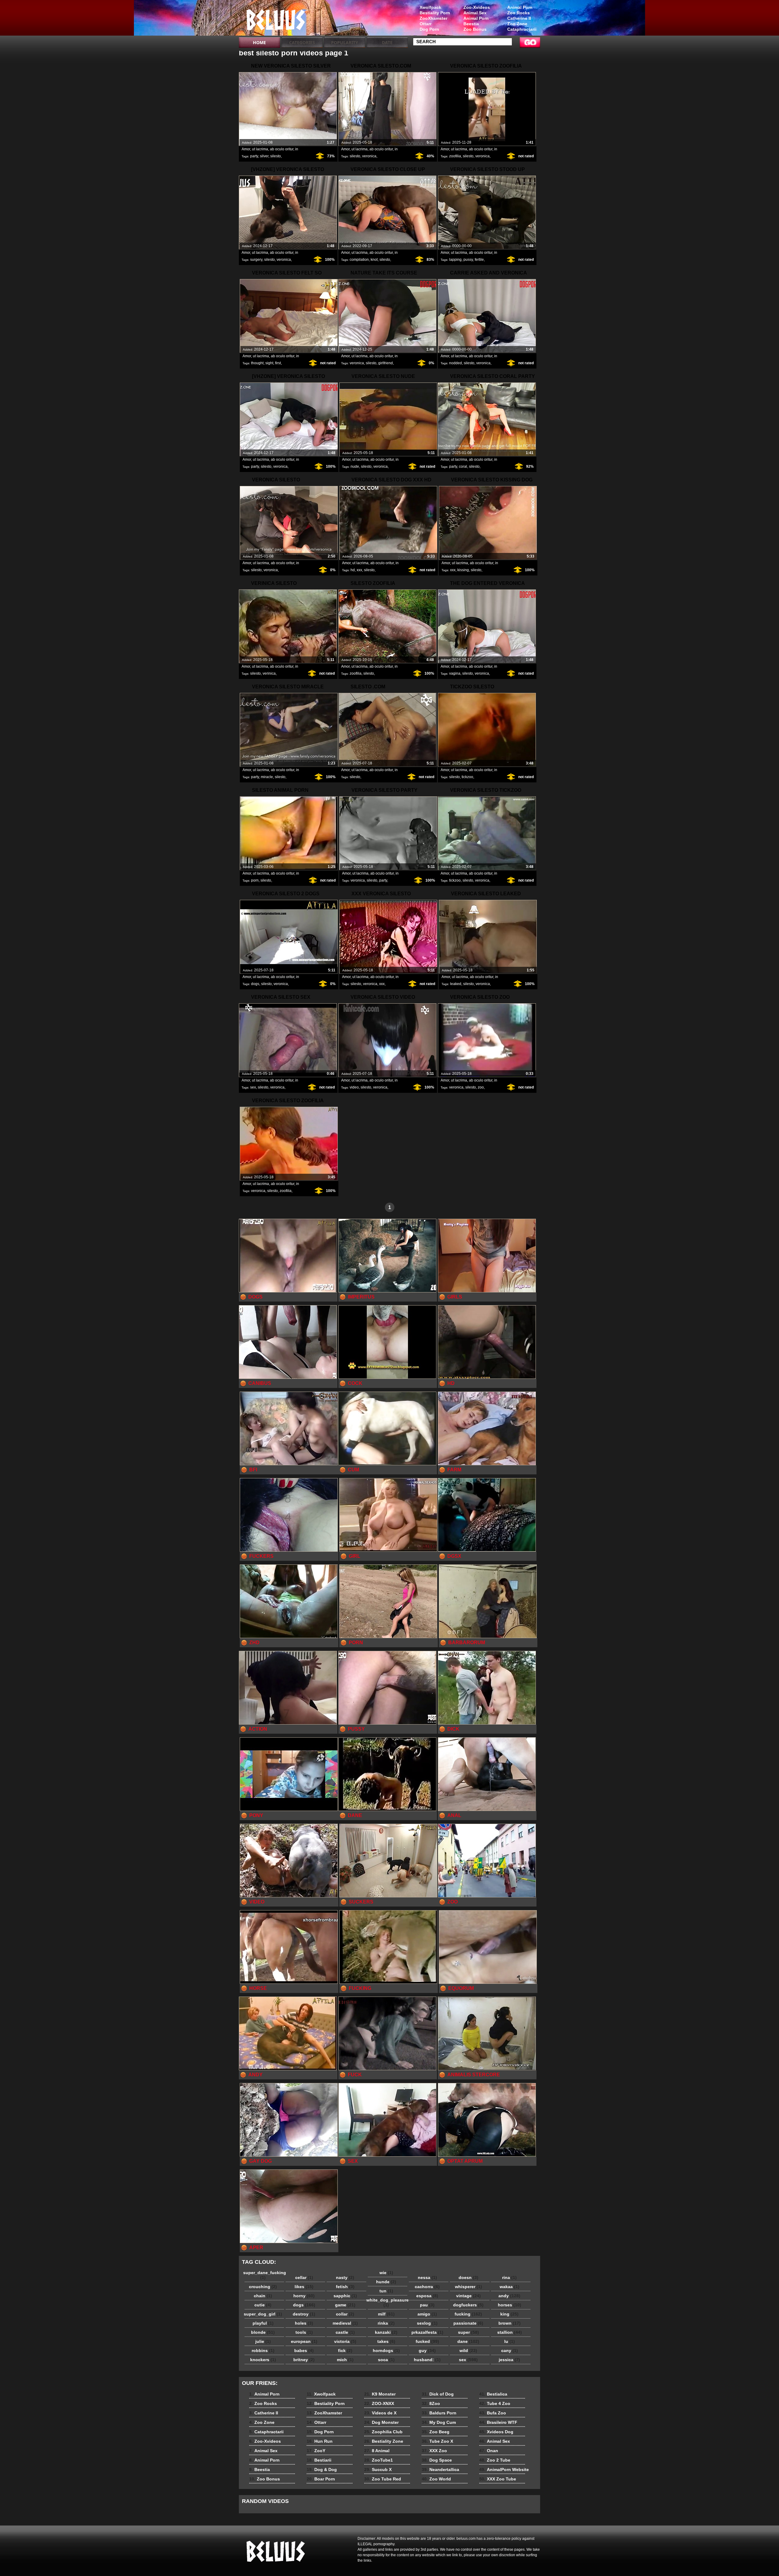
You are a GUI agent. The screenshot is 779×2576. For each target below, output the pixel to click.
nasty (345, 2277)
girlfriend (386, 363)
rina (509, 2277)
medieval (345, 2323)
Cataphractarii (522, 29)
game (345, 2305)
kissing (463, 570)
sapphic (345, 2296)
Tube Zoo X (437, 2441)
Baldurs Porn (439, 2413)
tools (304, 2332)
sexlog (427, 2323)
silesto (276, 156)
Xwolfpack (430, 7)
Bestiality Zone (384, 2441)
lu (510, 2341)
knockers (263, 2360)
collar (345, 2314)
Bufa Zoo (493, 2413)
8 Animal (377, 2451)
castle (345, 2332)
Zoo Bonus (475, 29)
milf (386, 2314)
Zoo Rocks (519, 13)
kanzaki (386, 2332)
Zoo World (436, 2479)
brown (510, 2323)
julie (263, 2341)
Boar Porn (321, 2479)
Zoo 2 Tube (495, 2460)
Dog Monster (381, 2422)
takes (386, 2341)
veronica (369, 156)
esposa (427, 2296)
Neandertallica (440, 2469)
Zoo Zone (517, 24)
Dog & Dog (322, 2469)
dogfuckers (468, 2305)
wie (386, 2273)
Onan (489, 2451)
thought (257, 363)
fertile (479, 260)
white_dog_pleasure (388, 2302)
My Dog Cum (439, 2422)
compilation (359, 260)
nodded (456, 363)
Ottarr (426, 24)
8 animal (278, 19)
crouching (263, 2287)
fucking (468, 2314)
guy (427, 2351)
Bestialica (493, 2394)
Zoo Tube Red (383, 2479)
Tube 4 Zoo (495, 2403)
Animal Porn (520, 7)
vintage (468, 2296)
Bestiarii (319, 2460)
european (304, 2341)
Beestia (471, 24)
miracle (267, 777)
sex (253, 1087)
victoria (345, 2341)
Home (259, 42)
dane (468, 2341)
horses (510, 2305)
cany (510, 2351)
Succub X (378, 2469)
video (354, 1087)
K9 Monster (380, 2394)
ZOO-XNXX (379, 2403)
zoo (481, 1087)
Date (387, 42)
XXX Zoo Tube (498, 2479)
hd (353, 570)
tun (386, 2291)
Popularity (345, 42)
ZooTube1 (379, 2460)
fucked (427, 2341)
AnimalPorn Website (504, 2469)
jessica (509, 2360)
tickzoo (467, 777)
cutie (263, 2305)
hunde (386, 2282)
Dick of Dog (438, 2394)
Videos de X (380, 2413)
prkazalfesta (427, 2332)
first (278, 363)
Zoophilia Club (383, 2432)
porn (255, 880)
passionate (468, 2323)
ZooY (316, 2451)
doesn (468, 2277)
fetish (345, 2287)
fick (345, 2351)
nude (355, 467)
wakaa (510, 2287)
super (468, 2332)
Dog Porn (429, 29)
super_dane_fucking (264, 2275)
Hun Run (320, 2441)
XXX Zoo (434, 2451)
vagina (455, 673)
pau (427, 2305)
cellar (304, 2277)
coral (463, 467)
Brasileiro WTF (498, 2422)
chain (263, 2296)
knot (374, 260)
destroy (304, 2314)
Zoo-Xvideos (477, 7)
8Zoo (431, 2403)
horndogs (386, 2351)
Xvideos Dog (496, 2432)
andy (509, 2296)
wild (468, 2351)
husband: (427, 2360)
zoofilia (455, 156)
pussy (468, 260)
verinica (269, 673)
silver (264, 156)
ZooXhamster (433, 18)
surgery (256, 260)
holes (304, 2323)
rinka (386, 2323)
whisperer (468, 2287)
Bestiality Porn (435, 13)
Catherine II (519, 18)
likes (304, 2287)
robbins (263, 2351)
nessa (427, 2277)
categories (302, 42)
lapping (455, 260)
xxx (359, 570)
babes (304, 2351)
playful (263, 2323)
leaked (456, 984)
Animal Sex (475, 13)
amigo (427, 2314)
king (509, 2314)
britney (304, 2360)
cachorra (427, 2287)
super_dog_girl (263, 2314)
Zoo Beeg (436, 2432)
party (254, 156)
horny (304, 2296)
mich (345, 2360)
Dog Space (437, 2460)
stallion (510, 2332)
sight (269, 363)
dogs (255, 984)
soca (386, 2360)
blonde (263, 2332)
